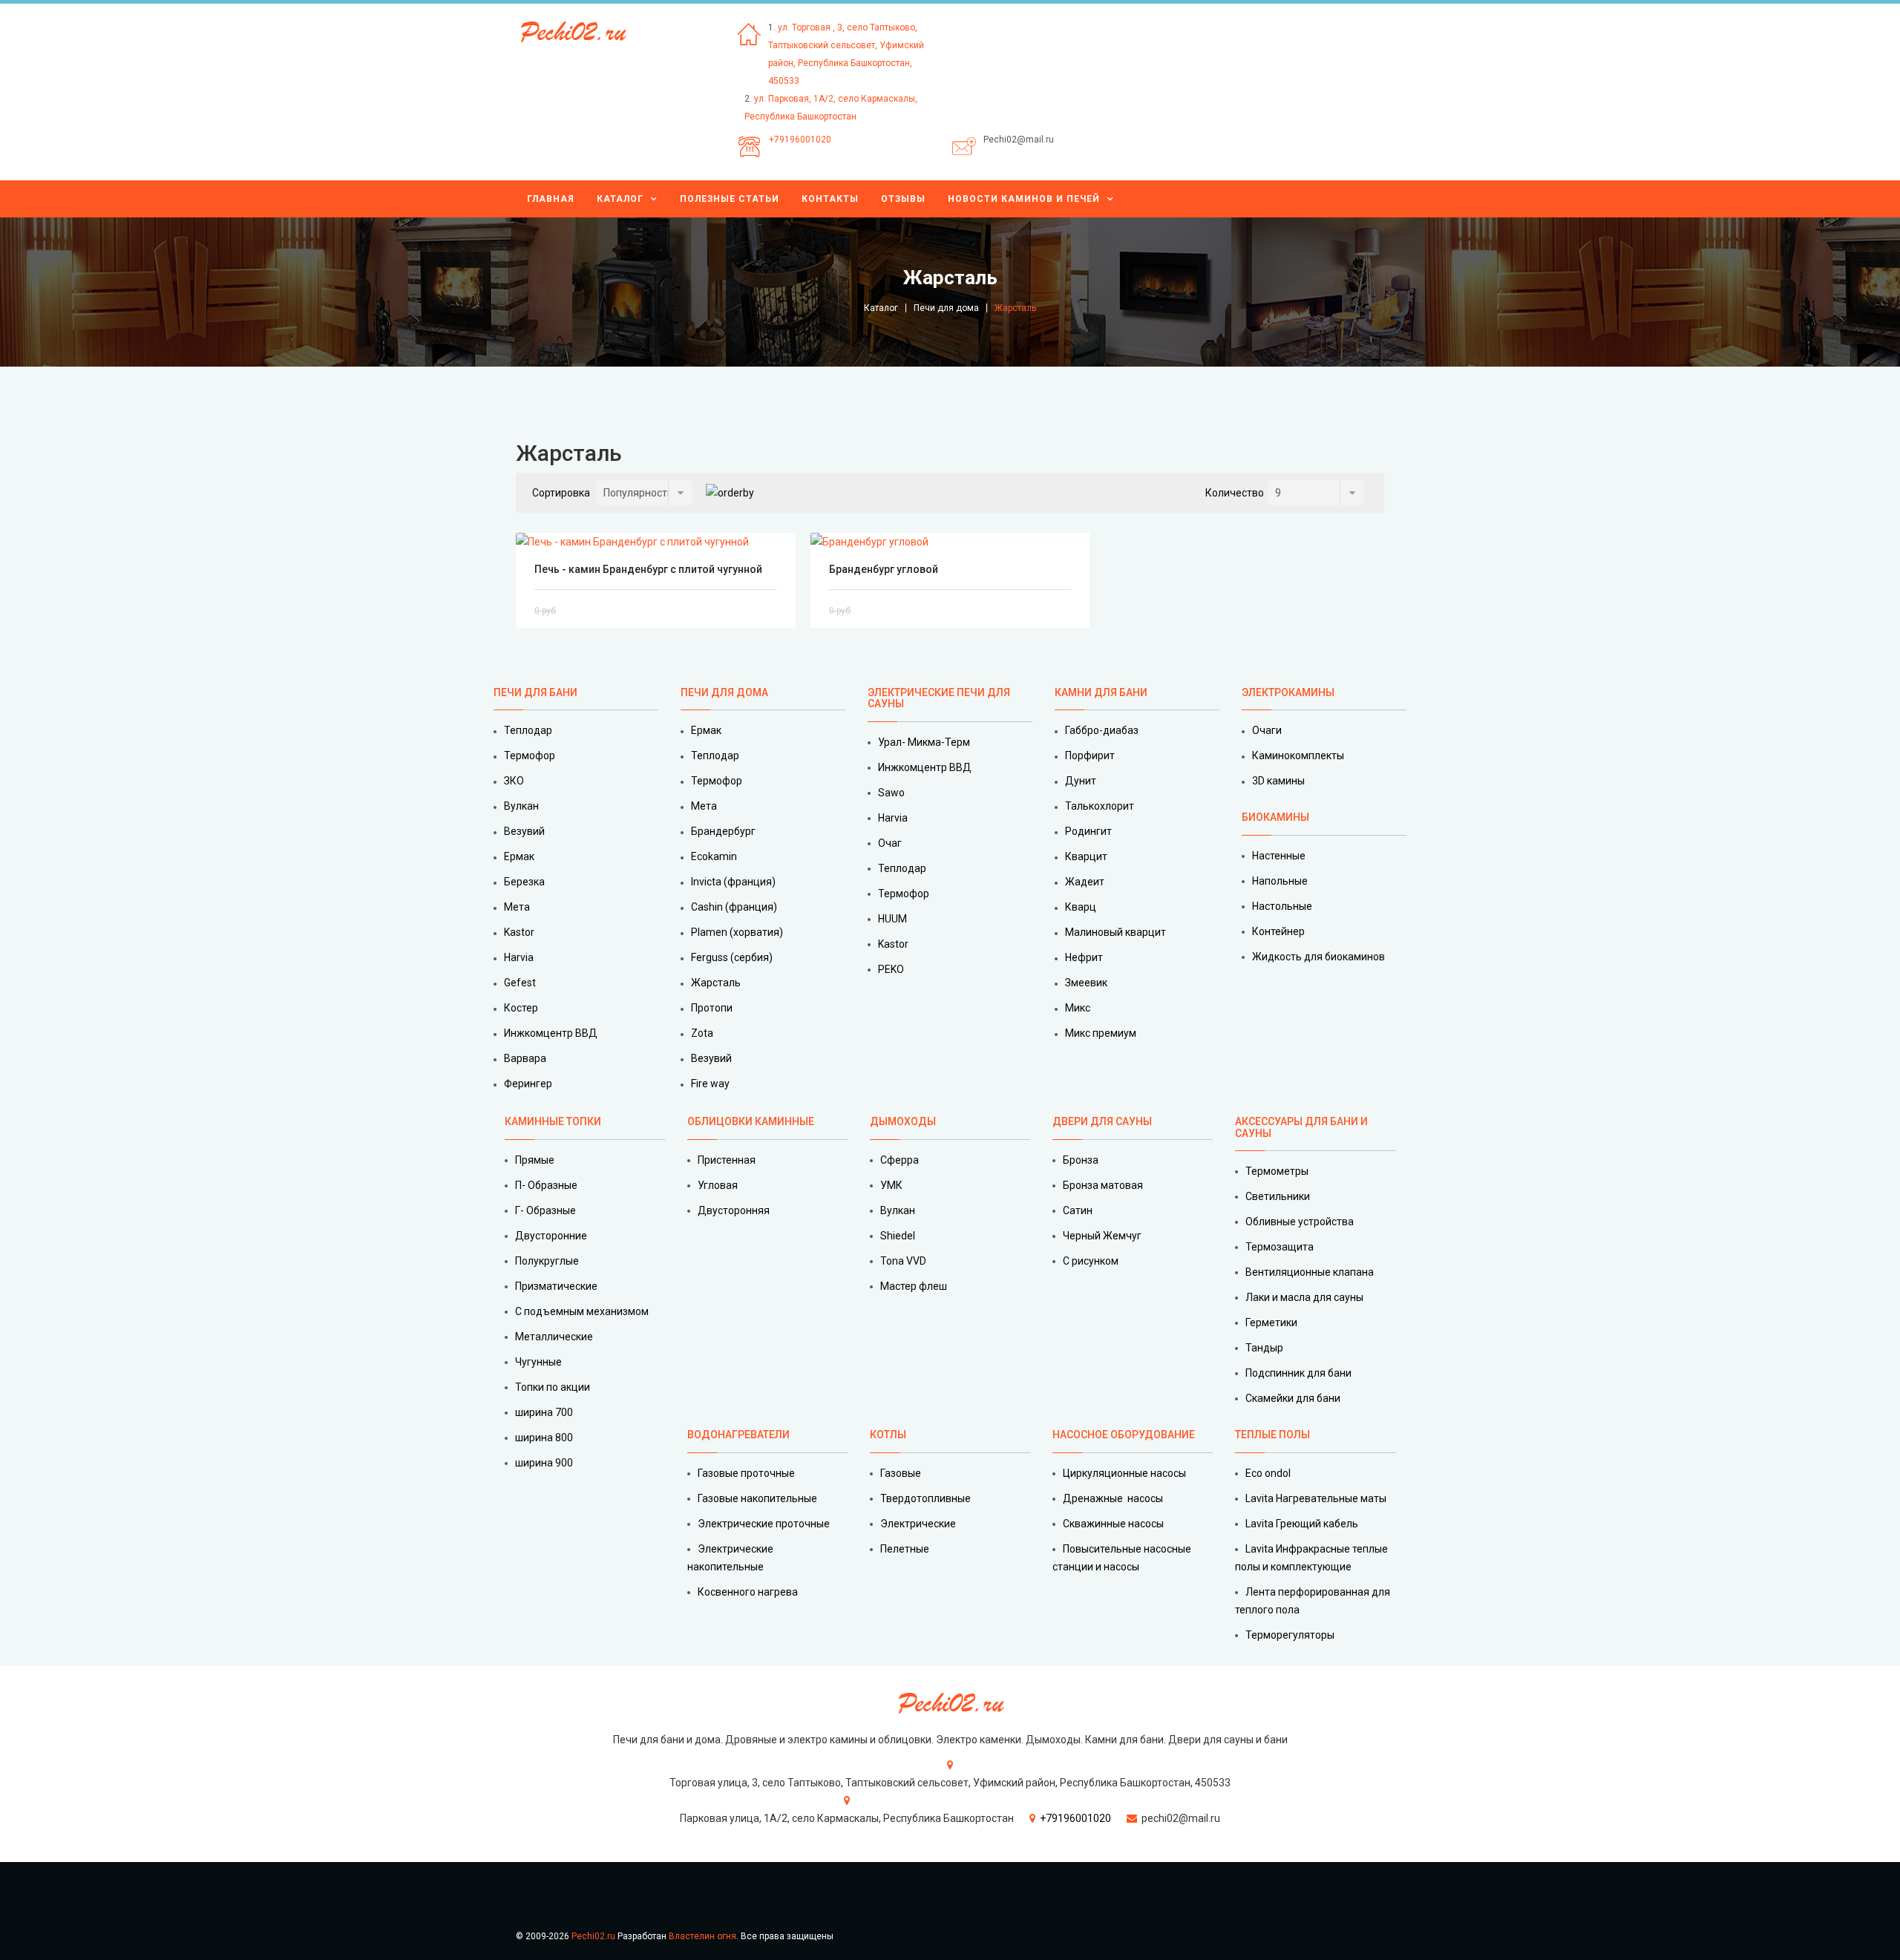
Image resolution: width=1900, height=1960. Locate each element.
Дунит (1081, 781)
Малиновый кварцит (1116, 932)
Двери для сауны (1102, 1121)
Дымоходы (903, 1121)
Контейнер (1278, 931)
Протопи (712, 1008)
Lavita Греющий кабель (1302, 1524)
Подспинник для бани (1298, 1373)
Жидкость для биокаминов (1318, 957)
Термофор (530, 756)
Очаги (1267, 730)
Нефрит (1084, 957)
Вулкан (521, 806)
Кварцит (1086, 856)
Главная (551, 199)
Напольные (1280, 881)
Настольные (1282, 906)
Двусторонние (551, 1236)
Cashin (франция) (734, 907)
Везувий (524, 831)
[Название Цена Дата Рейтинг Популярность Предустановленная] (644, 493)
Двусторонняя (734, 1210)
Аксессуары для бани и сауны (1301, 1127)
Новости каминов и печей (1024, 199)
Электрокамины (1289, 692)
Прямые (535, 1160)
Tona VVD (903, 1261)
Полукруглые (547, 1261)
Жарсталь (716, 983)
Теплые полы (1272, 1435)
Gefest (520, 983)
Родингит (1088, 831)
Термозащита (1280, 1247)
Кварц (1081, 907)
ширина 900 (544, 1463)
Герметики (1271, 1322)
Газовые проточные (746, 1473)
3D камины (1278, 781)
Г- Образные (546, 1210)
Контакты (830, 199)
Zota (702, 1033)
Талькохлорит (1100, 806)
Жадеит (1085, 882)
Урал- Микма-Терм (924, 742)
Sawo (891, 793)
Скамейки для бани (1293, 1398)
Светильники (1278, 1196)
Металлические (554, 1337)
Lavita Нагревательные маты (1316, 1498)
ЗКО (514, 781)
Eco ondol (1268, 1473)
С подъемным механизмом (582, 1311)
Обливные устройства (1300, 1222)
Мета (517, 907)
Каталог (620, 199)
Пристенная (727, 1160)
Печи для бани (535, 692)
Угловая (718, 1185)
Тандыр (1264, 1348)
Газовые (901, 1473)
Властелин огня (702, 1936)
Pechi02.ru (593, 1936)
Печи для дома (946, 308)
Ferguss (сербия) (732, 957)
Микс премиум (1101, 1033)
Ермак (519, 856)
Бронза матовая (1103, 1185)
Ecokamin (714, 856)
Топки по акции (553, 1387)
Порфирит (1090, 756)
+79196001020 (800, 140)
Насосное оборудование (1124, 1435)
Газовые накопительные (757, 1498)
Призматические (556, 1286)
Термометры (1277, 1171)
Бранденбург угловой (884, 569)
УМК (891, 1185)
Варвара (525, 1058)
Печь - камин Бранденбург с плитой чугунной (648, 569)
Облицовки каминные (751, 1121)
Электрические (918, 1524)
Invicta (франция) (733, 882)
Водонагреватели (738, 1435)
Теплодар (528, 730)
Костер (521, 1008)
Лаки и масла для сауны (1304, 1297)
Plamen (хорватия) (737, 932)
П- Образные (546, 1185)
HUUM (892, 919)
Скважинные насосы (1113, 1524)
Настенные (1279, 856)
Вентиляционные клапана (1310, 1272)
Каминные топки (553, 1121)
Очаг (890, 843)
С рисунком (1091, 1261)
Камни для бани (1101, 692)
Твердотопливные (926, 1498)
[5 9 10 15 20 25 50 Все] (1316, 493)
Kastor (519, 932)
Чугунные (538, 1362)
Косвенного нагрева (748, 1592)
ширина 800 (544, 1438)
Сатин (1078, 1210)
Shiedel (898, 1236)
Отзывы (903, 199)
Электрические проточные (764, 1524)
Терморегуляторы (1290, 1635)
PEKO (891, 969)
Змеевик (1086, 983)
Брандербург (723, 831)
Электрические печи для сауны (939, 698)
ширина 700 (544, 1412)
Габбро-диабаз (1102, 730)
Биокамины (1275, 817)
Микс (1078, 1008)
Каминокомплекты (1298, 756)
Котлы (888, 1435)
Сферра (900, 1160)
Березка (524, 882)
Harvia (519, 957)
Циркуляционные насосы (1124, 1473)
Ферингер (528, 1084)
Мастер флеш (914, 1286)
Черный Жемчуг (1102, 1236)
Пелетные (905, 1549)
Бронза (1081, 1160)
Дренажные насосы (1113, 1498)
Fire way (710, 1084)
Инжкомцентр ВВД (551, 1033)
